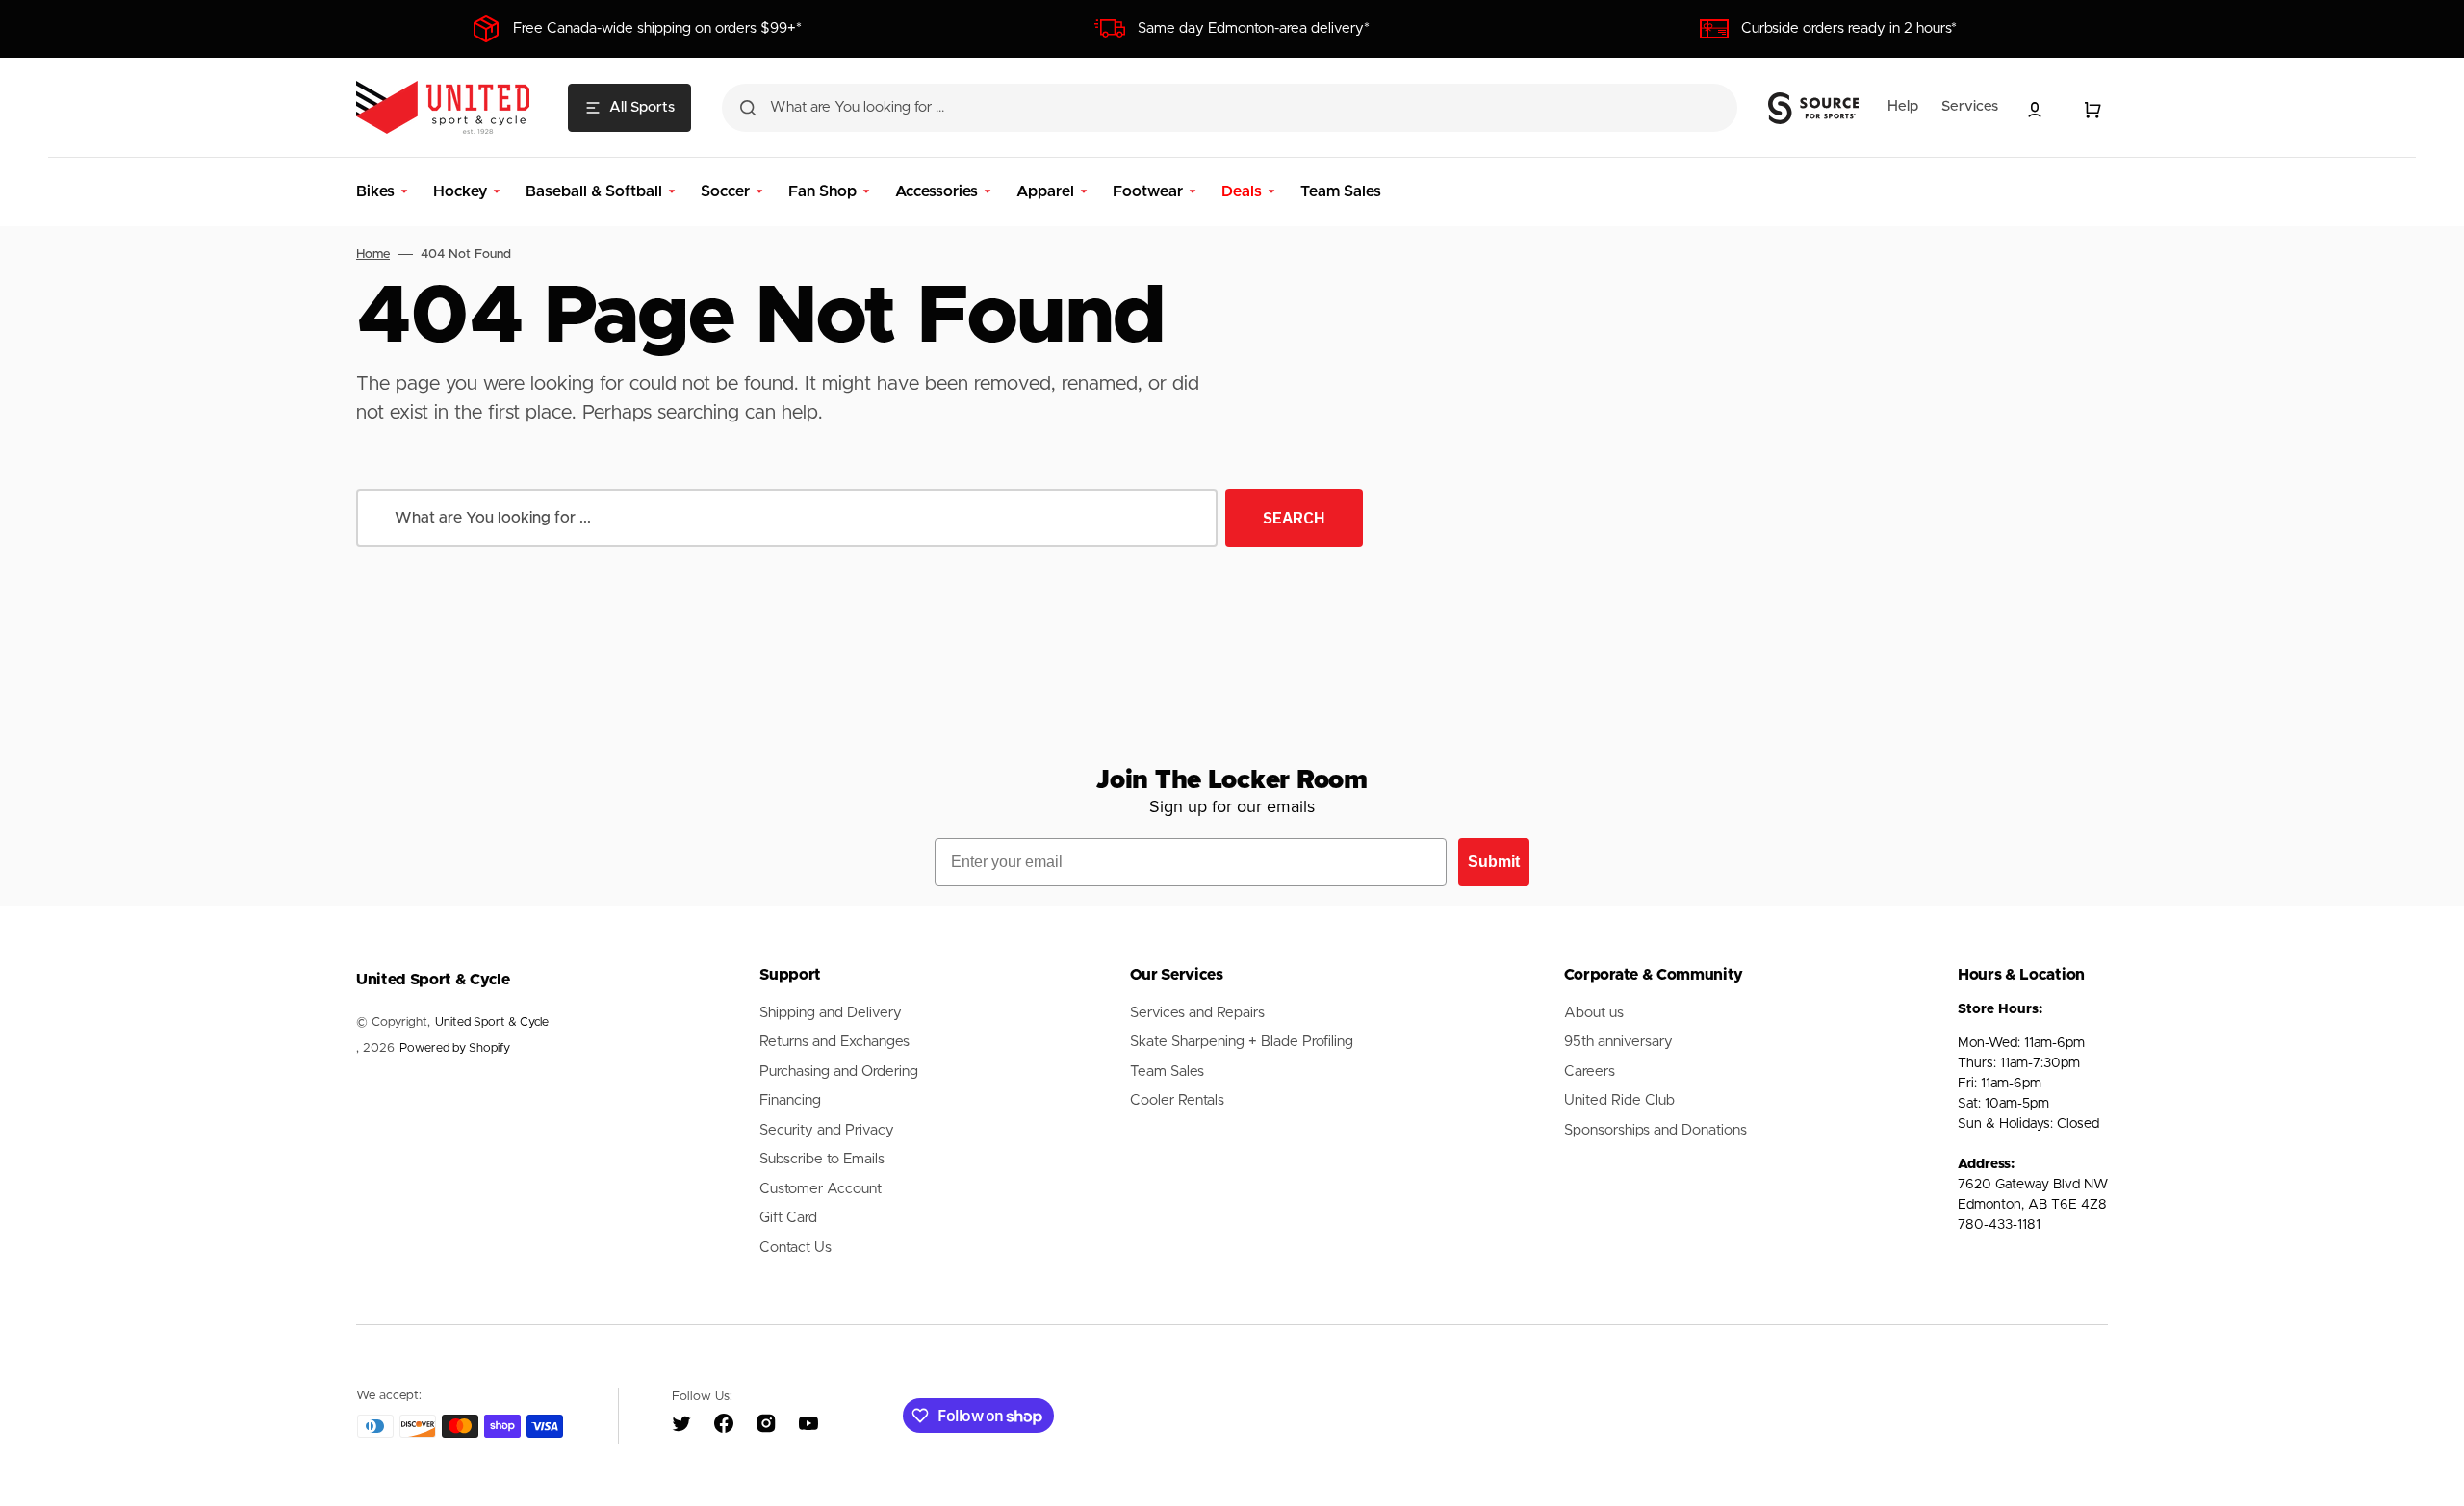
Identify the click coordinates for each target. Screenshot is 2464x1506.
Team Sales (1167, 1072)
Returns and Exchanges (834, 1042)
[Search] (748, 108)
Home (373, 255)
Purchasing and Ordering (839, 1072)
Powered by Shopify (455, 1048)
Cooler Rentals (1177, 1100)
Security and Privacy (827, 1130)
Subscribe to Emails (822, 1159)
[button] (2035, 110)
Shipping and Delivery (831, 1013)
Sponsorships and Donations (1655, 1130)
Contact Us (796, 1248)
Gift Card (788, 1218)
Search (1294, 518)
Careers (1590, 1072)
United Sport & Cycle (492, 1022)
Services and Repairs (1197, 1013)
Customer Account (821, 1189)
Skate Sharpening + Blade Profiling (1242, 1042)
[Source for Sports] (1813, 109)
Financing (790, 1100)
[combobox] (1230, 108)
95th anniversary (1618, 1042)
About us (1594, 1013)
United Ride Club (1619, 1100)
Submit (1494, 862)
